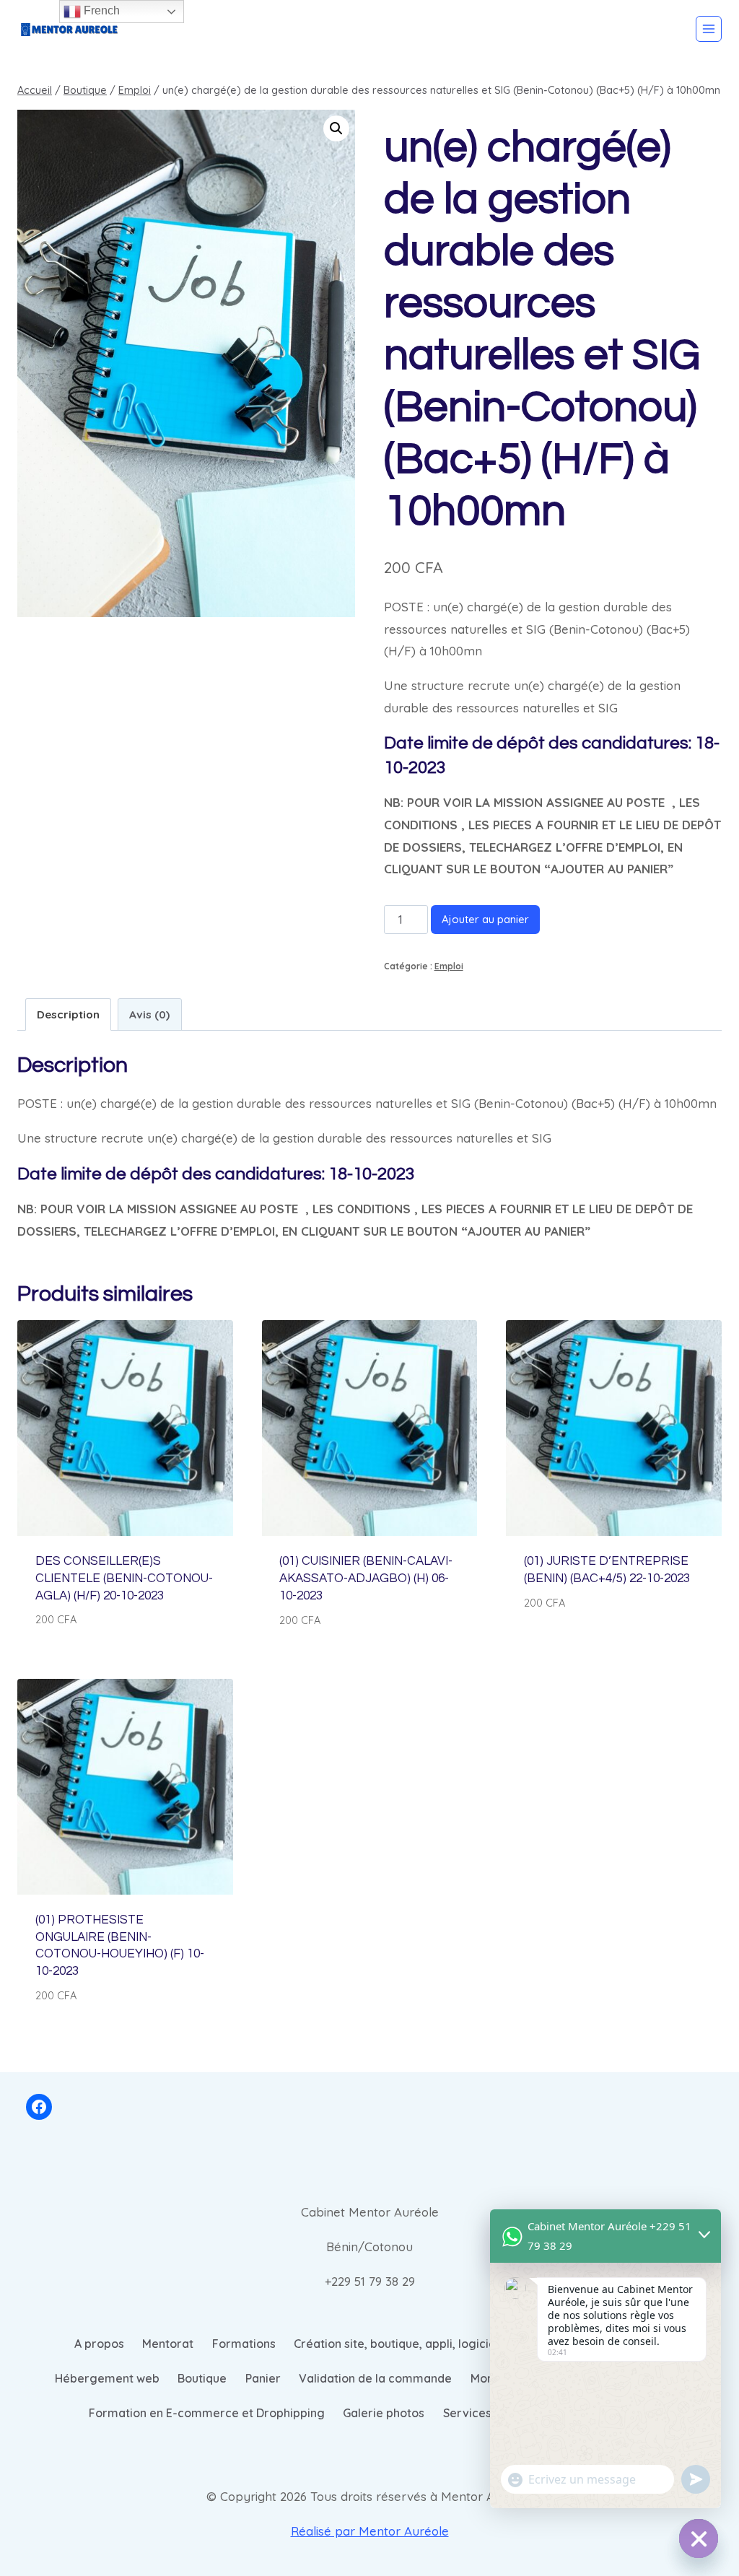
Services (467, 2413)
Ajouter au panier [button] (578, 1645)
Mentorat (168, 2344)
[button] (336, 128)
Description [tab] (68, 1014)
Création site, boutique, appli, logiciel (396, 2344)
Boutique (202, 2378)
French (100, 10)
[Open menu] (709, 29)
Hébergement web (107, 2378)
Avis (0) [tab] (149, 1014)
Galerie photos (384, 2413)
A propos (99, 2344)
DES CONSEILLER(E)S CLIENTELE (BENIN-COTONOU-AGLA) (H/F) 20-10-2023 (124, 1579)
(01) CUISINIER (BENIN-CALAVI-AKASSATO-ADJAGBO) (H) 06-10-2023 (366, 1579)
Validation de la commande (375, 2378)
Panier (263, 2378)
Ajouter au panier (485, 919)
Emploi (449, 966)
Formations (244, 2344)
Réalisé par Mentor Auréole (370, 2531)
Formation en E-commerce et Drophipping (207, 2413)
